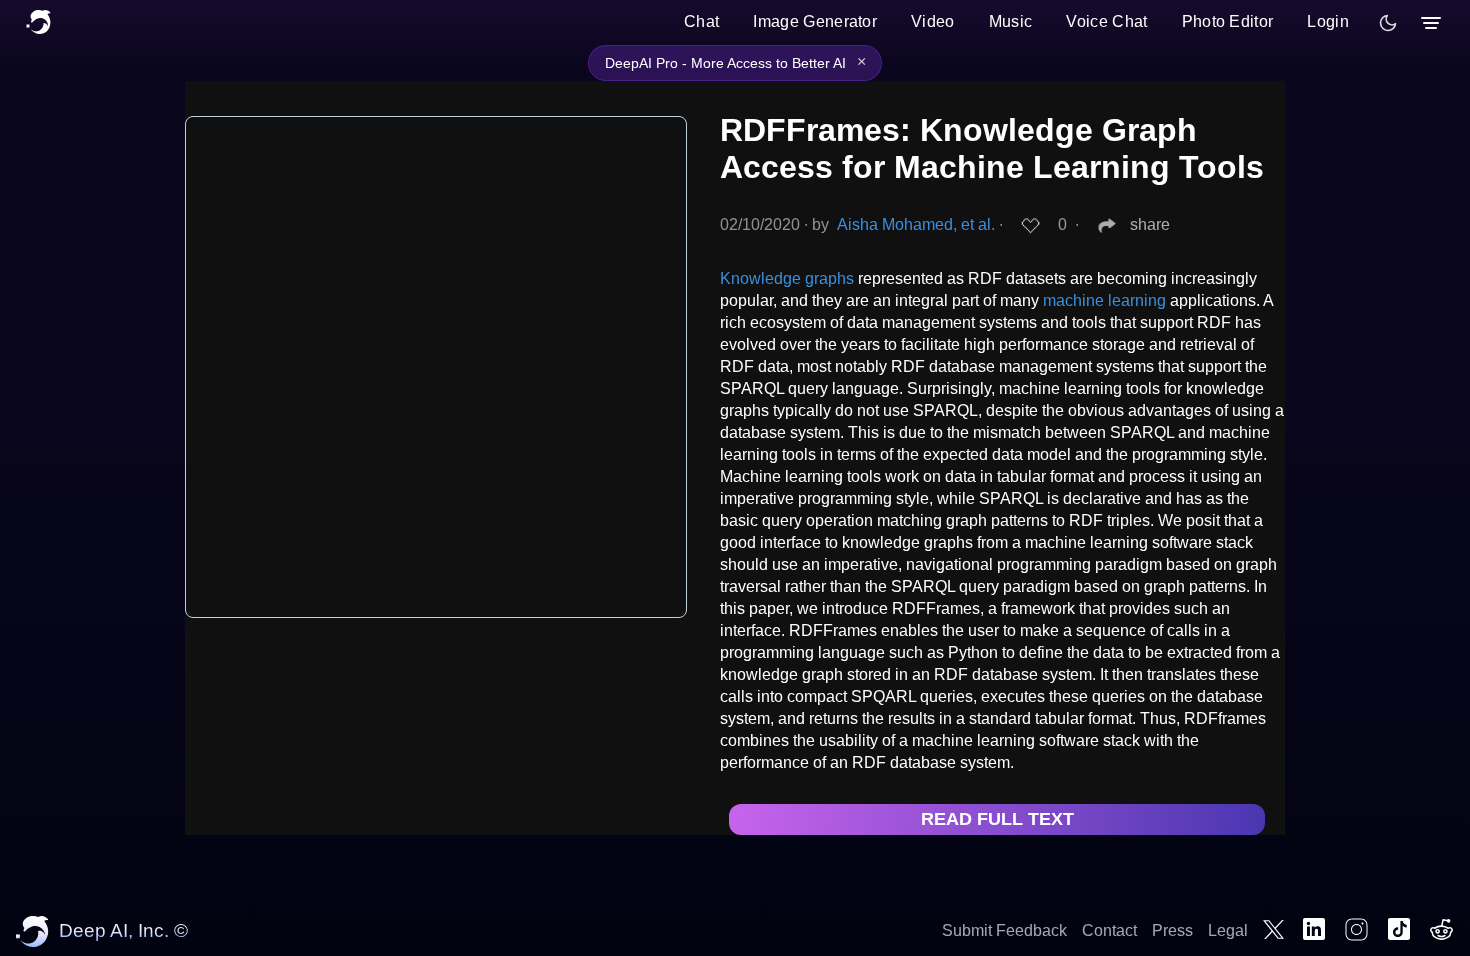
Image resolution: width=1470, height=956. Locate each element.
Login (1328, 21)
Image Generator (815, 21)
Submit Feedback (1004, 930)
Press (1172, 930)
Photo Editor (1228, 21)
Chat (701, 21)
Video (933, 21)
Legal (1228, 930)
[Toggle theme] (1388, 23)
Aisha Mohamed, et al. (916, 224)
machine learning (1104, 300)
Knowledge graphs (787, 278)
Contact (1109, 930)
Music (1011, 21)
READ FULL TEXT (997, 819)
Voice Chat (1106, 21)
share (1150, 224)
